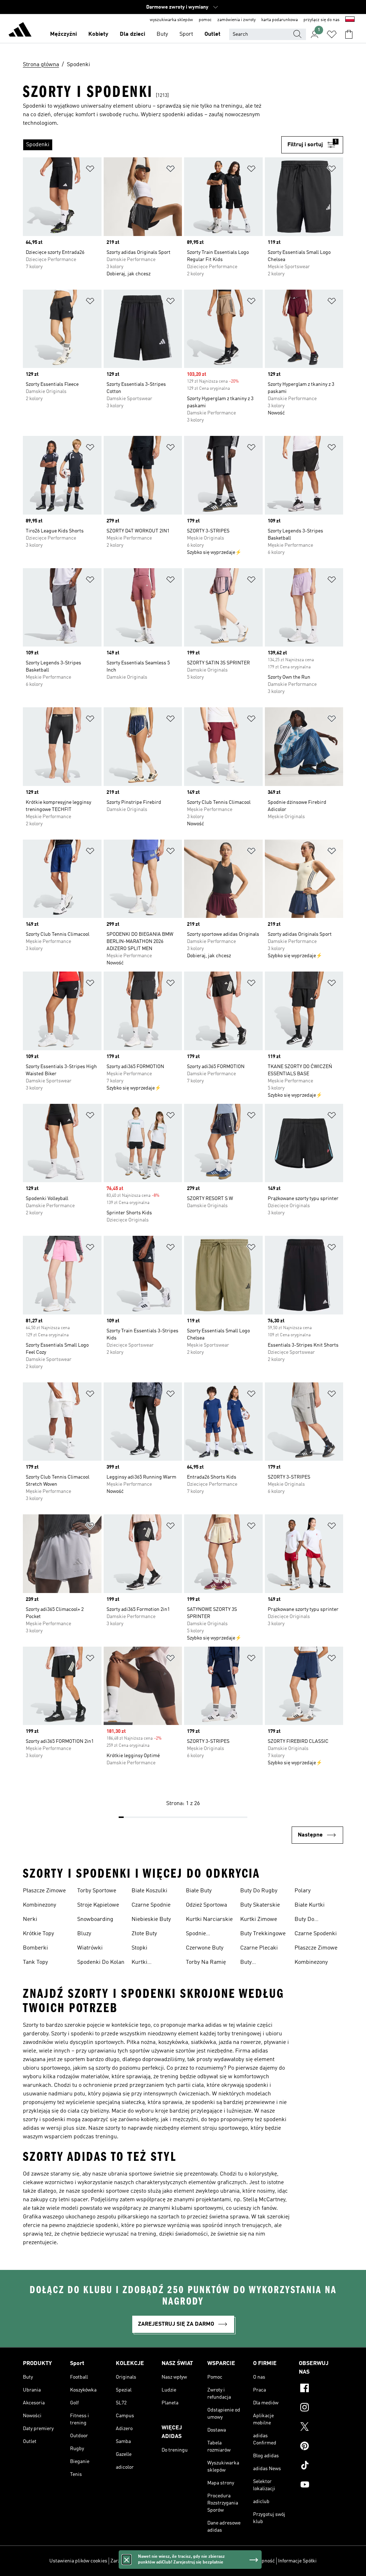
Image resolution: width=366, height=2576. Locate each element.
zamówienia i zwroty (236, 20)
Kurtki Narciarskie (209, 1919)
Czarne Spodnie (151, 1905)
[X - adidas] (321, 2428)
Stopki (139, 1948)
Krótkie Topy (38, 1934)
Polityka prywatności (196, 2561)
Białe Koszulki (149, 1891)
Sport (186, 34)
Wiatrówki (90, 1948)
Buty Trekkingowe (263, 1934)
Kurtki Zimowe (259, 1919)
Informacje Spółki (297, 2561)
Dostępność (262, 2561)
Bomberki (35, 1948)
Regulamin (234, 2561)
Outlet (212, 34)
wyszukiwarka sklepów (171, 20)
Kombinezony (39, 1905)
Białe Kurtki (310, 1905)
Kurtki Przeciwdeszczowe (155, 1963)
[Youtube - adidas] (321, 2486)
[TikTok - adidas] (321, 2466)
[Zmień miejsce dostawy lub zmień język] (350, 20)
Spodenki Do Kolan (101, 1962)
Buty (162, 34)
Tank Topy (35, 1962)
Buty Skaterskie (260, 1905)
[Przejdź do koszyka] (349, 34)
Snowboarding (95, 1919)
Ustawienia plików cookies (78, 2561)
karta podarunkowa (280, 20)
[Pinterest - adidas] (321, 2447)
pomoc (205, 20)
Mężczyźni (63, 34)
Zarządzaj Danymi (130, 2561)
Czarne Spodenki (316, 1934)
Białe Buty (199, 1891)
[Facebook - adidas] (321, 2389)
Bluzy (84, 1934)
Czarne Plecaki (259, 1948)
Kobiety (98, 34)
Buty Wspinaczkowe (258, 1963)
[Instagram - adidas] (321, 2408)
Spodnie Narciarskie (201, 1935)
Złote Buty (144, 1934)
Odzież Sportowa (206, 1905)
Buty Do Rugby (259, 1891)
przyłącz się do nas (322, 20)
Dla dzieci (132, 34)
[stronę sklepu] (20, 31)
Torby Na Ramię (206, 1962)
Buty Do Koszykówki (309, 1920)
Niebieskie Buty (151, 1919)
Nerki (30, 1919)
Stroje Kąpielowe (98, 1905)
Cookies (161, 2561)
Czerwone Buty (205, 1948)
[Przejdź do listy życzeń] (332, 34)
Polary (303, 1891)
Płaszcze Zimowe (44, 1891)
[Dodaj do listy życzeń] (90, 170)
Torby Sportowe (97, 1891)
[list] (152, 145)
